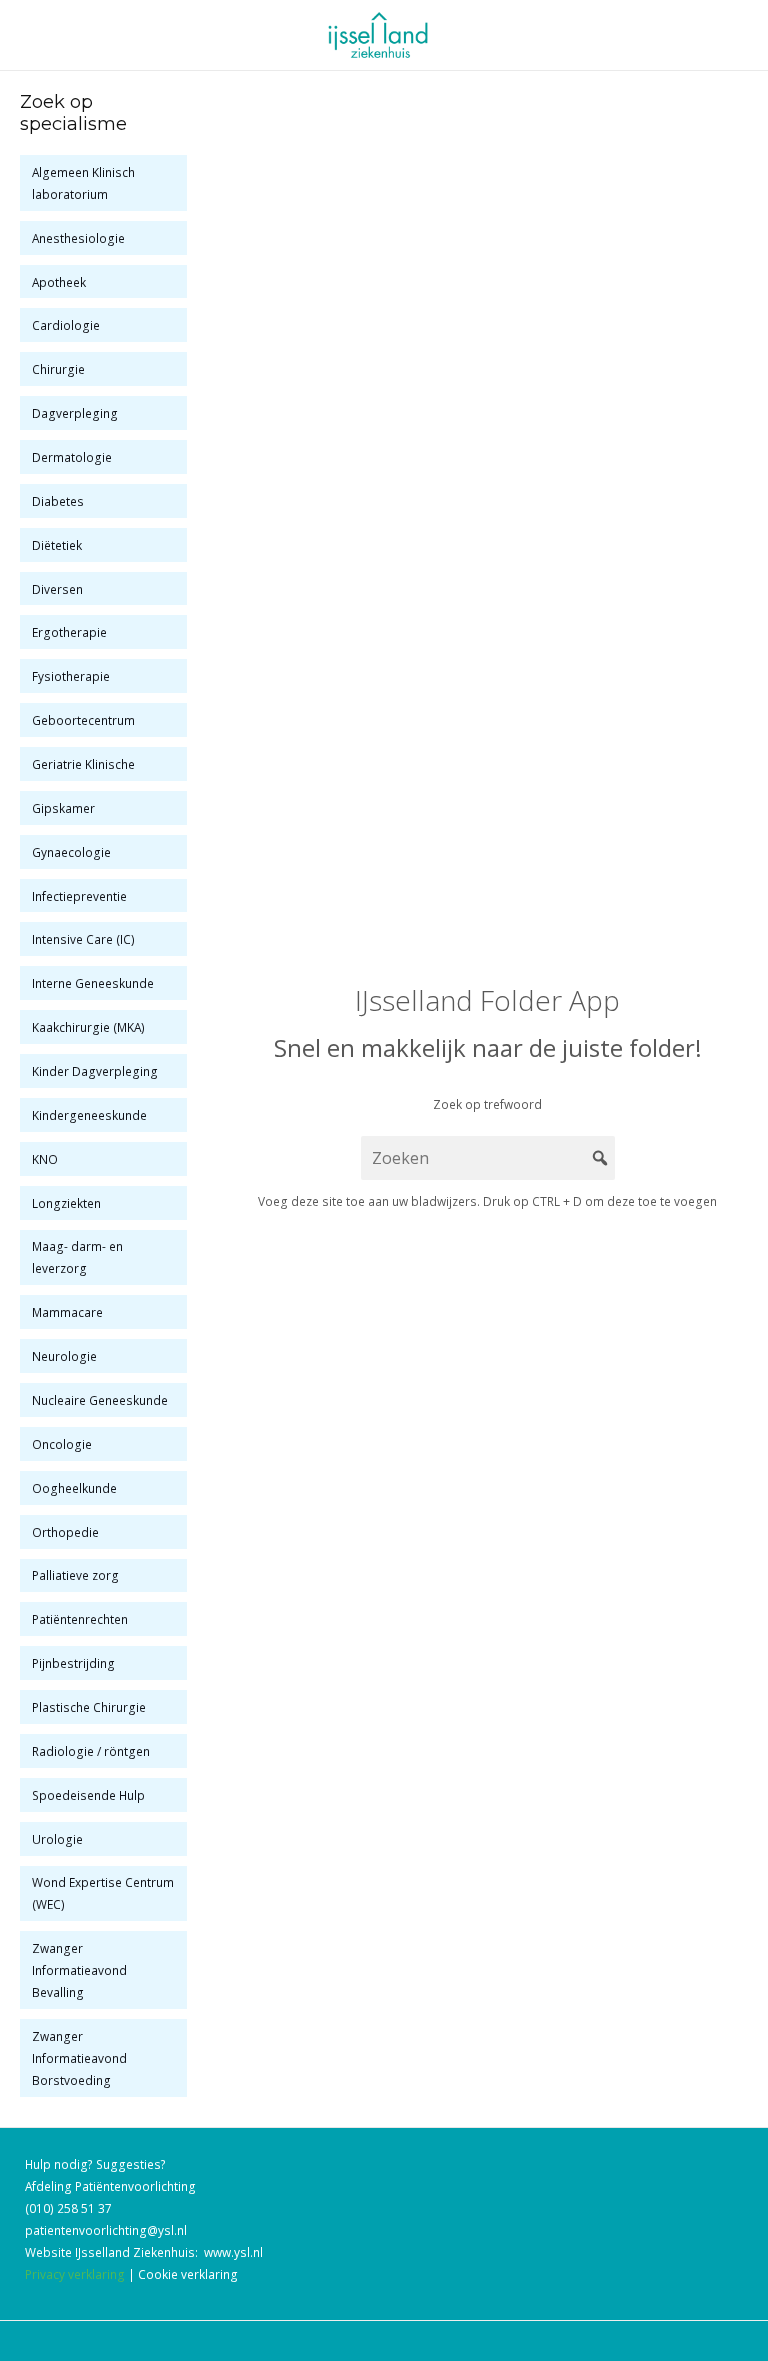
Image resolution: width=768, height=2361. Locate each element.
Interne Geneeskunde (93, 983)
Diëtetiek (57, 545)
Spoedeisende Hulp (88, 1795)
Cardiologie (66, 325)
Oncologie (62, 1444)
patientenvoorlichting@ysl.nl (106, 2230)
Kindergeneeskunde (89, 1115)
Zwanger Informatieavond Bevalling (79, 1970)
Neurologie (64, 1356)
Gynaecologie (71, 852)
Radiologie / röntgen (91, 1751)
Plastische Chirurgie (89, 1707)
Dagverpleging (75, 413)
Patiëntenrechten (80, 1619)
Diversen (57, 589)
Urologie (57, 1839)
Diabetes (58, 501)
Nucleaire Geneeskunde (100, 1400)
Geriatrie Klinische (83, 764)
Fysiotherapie (71, 676)
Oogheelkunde (74, 1488)
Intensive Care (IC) (83, 939)
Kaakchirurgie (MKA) (88, 1027)
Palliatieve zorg (75, 1575)
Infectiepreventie (79, 896)
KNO (45, 1159)
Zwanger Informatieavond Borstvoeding (79, 2058)
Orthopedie (65, 1532)
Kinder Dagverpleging (95, 1071)
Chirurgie (58, 369)
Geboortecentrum (83, 720)
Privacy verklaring (75, 2274)
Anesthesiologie (78, 238)
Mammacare (67, 1312)
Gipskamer (63, 808)
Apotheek (59, 282)
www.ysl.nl (233, 2252)
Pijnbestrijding (73, 1663)
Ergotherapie (69, 632)
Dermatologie (72, 457)
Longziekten (66, 1203)
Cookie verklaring (188, 2274)
